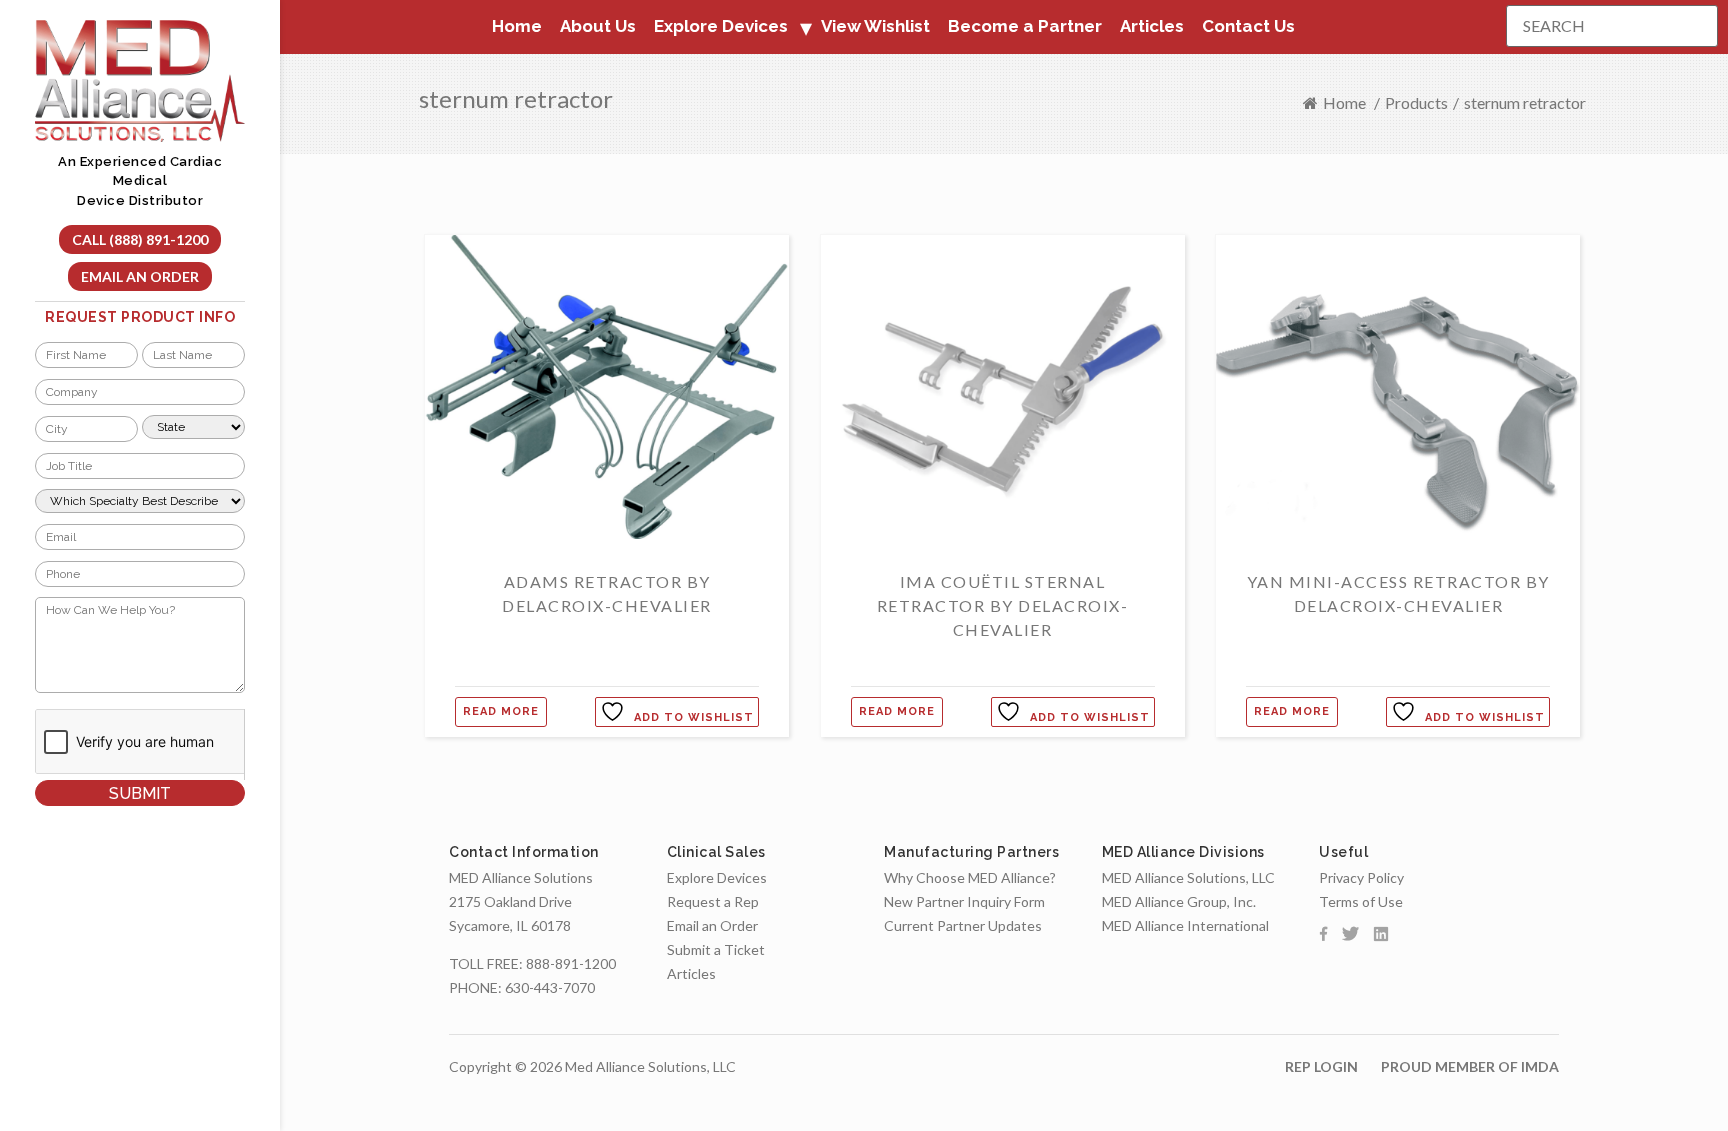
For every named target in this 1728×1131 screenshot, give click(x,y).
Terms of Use (1361, 901)
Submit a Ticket (716, 949)
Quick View (607, 556)
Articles (1152, 26)
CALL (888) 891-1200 (140, 239)
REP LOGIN (1321, 1066)
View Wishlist (875, 26)
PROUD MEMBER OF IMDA (1470, 1066)
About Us (598, 26)
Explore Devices (717, 877)
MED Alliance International (1185, 925)
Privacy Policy (1361, 877)
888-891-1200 (571, 963)
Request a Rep (713, 901)
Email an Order (140, 276)
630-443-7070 (550, 987)
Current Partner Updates (963, 925)
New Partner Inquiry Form (964, 901)
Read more (501, 711)
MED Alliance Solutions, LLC (1188, 877)
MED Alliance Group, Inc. (1179, 901)
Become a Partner (1025, 26)
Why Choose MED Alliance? (970, 877)
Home (517, 26)
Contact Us (1248, 26)
